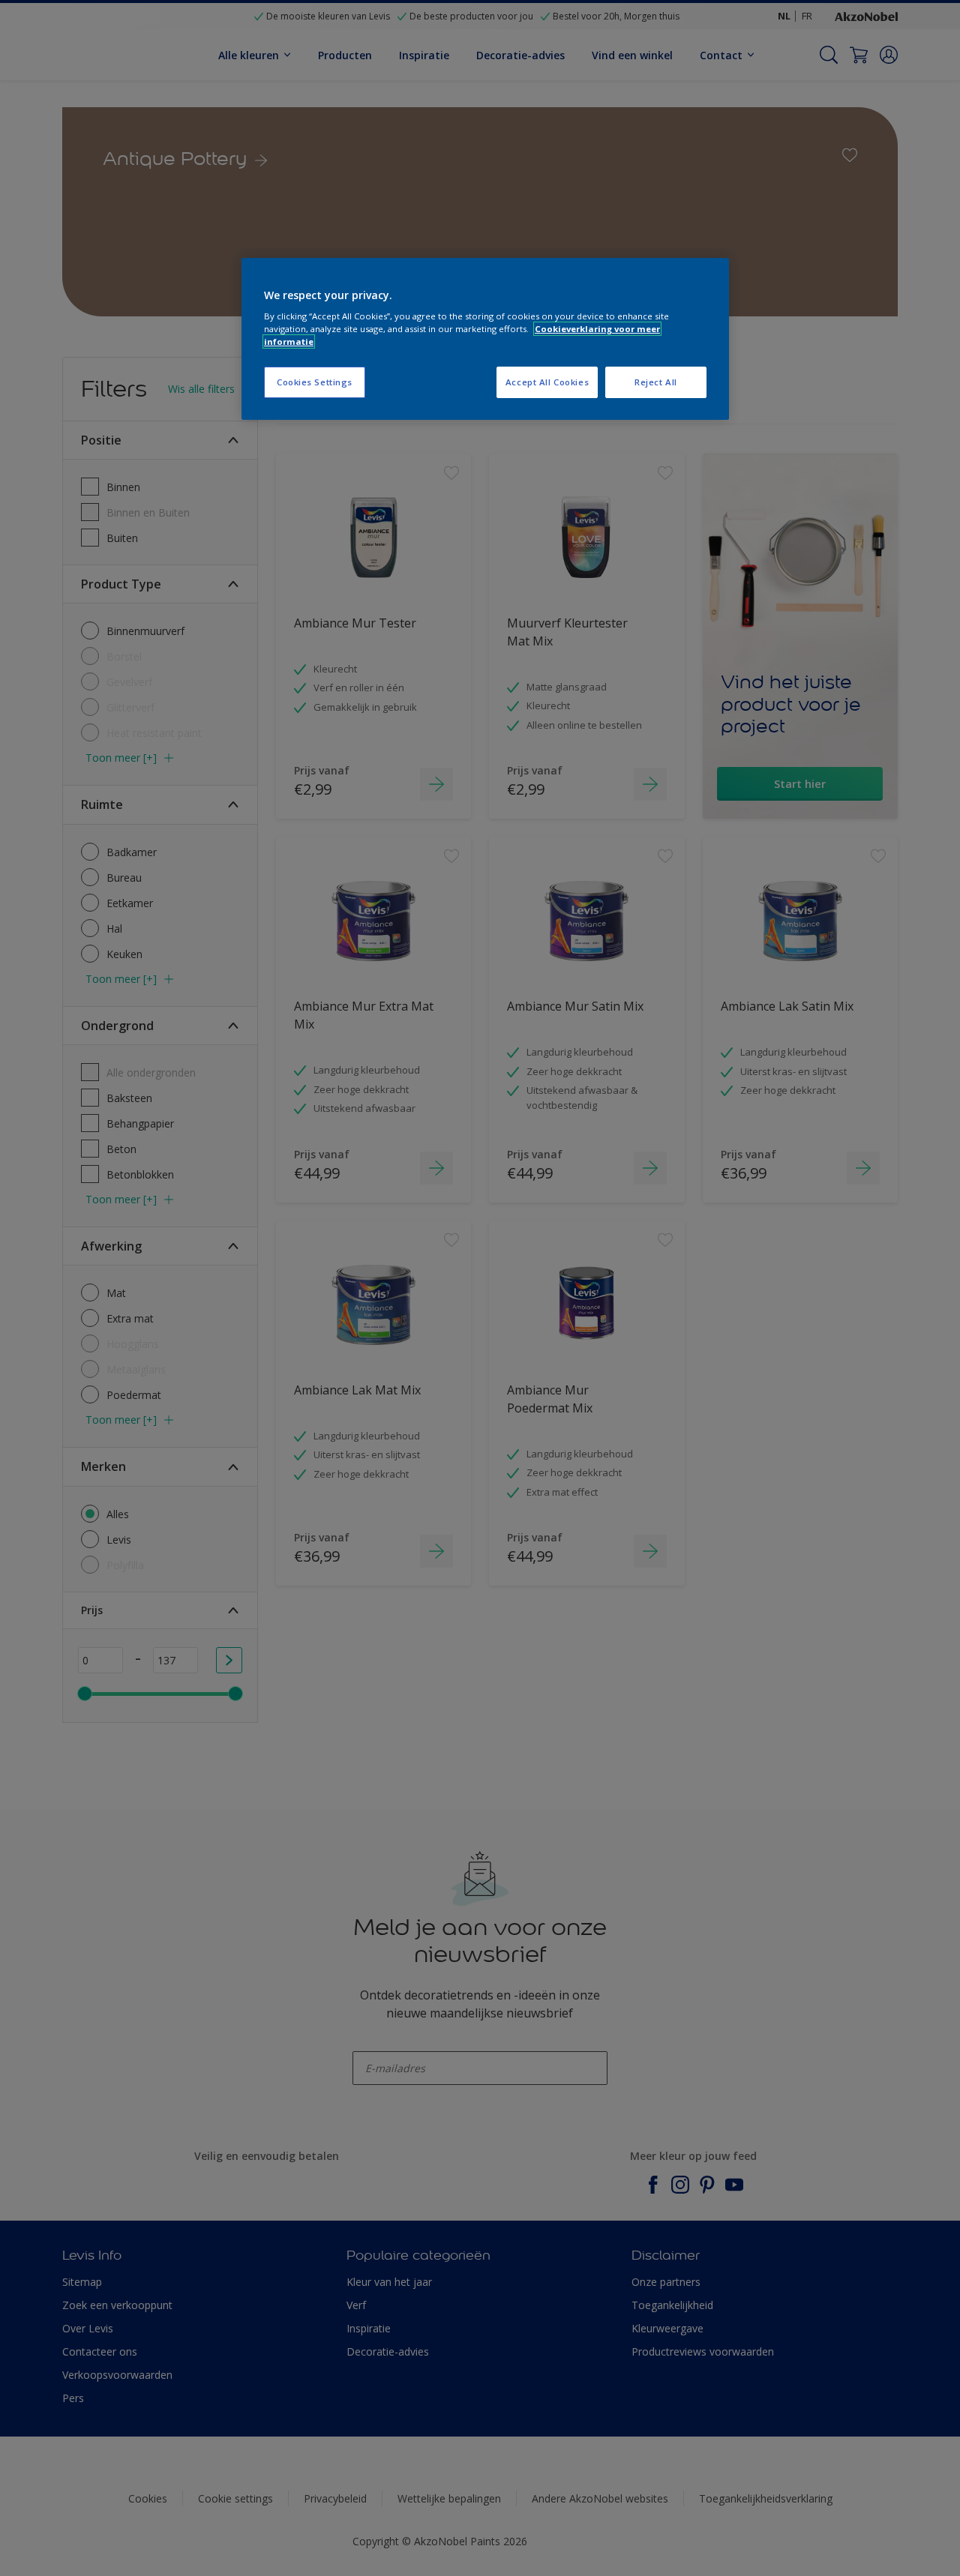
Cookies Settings (315, 382)
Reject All (656, 382)
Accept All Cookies (547, 382)
